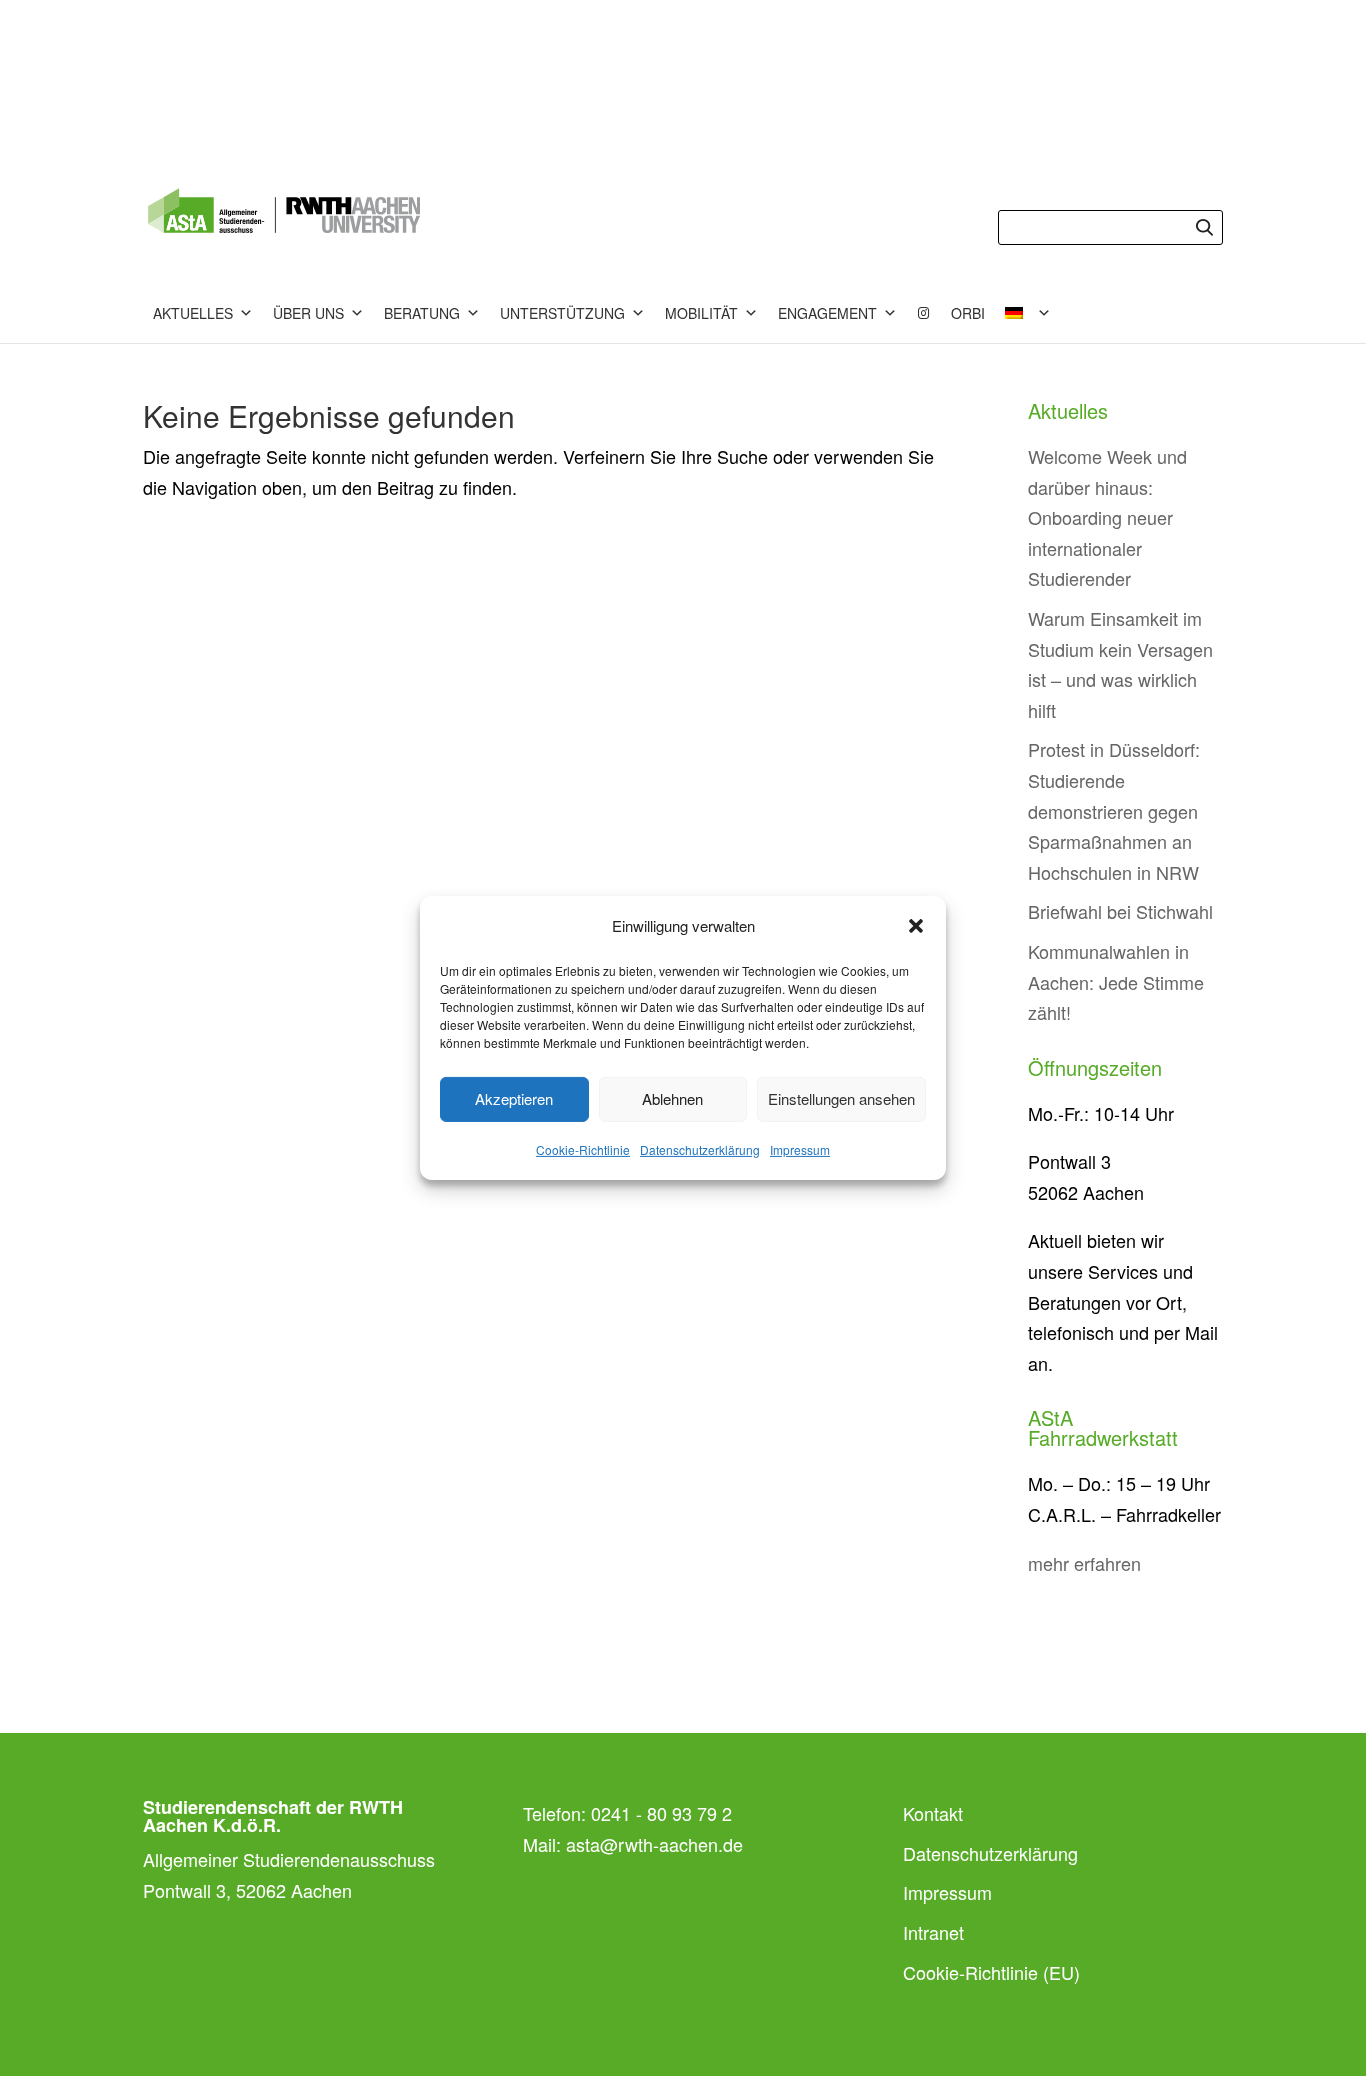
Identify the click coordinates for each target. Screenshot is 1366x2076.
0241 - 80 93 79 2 (661, 1813)
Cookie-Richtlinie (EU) (991, 1972)
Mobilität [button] (701, 313)
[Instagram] (924, 313)
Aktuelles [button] (193, 313)
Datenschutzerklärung (700, 1149)
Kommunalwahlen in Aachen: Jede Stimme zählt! (1116, 981)
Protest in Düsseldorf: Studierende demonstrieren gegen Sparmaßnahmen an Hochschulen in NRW (1114, 810)
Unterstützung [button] (562, 313)
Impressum (800, 1149)
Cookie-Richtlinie (583, 1149)
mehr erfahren (1084, 1563)
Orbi (968, 313)
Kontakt (933, 1813)
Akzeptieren (514, 1098)
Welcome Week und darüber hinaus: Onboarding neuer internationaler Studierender (1107, 517)
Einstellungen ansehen (841, 1098)
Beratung (422, 313)
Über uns (308, 313)
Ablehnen (672, 1098)
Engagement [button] (827, 313)
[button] (916, 926)
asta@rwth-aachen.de (654, 1844)
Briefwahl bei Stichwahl (1120, 911)
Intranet (933, 1932)
